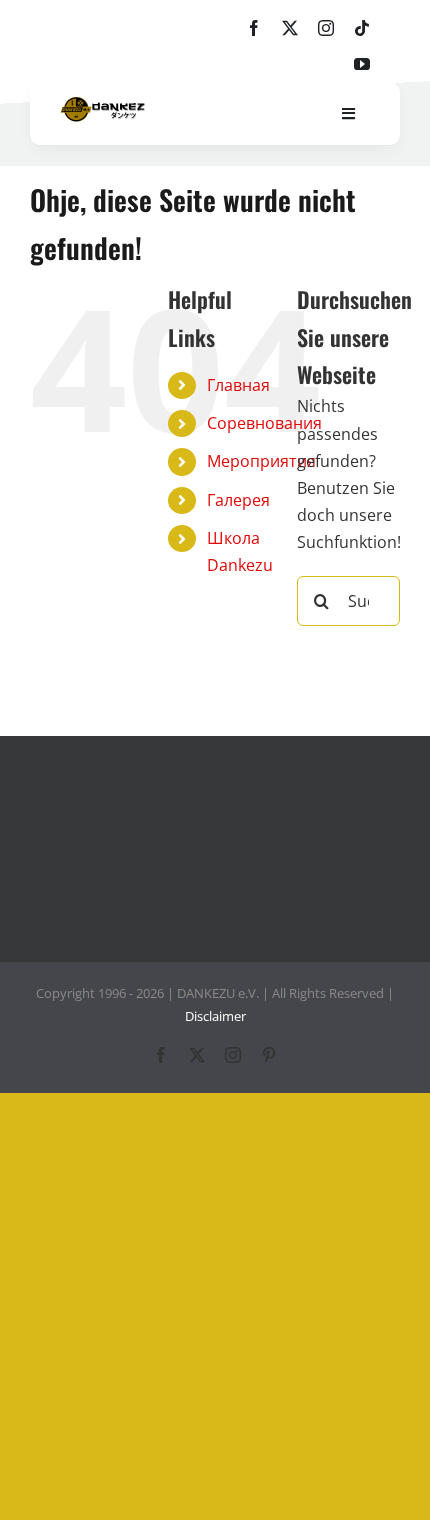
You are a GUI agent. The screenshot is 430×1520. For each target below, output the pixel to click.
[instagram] (326, 28)
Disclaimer (215, 1016)
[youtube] (362, 64)
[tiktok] (362, 28)
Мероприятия (261, 461)
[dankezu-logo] (102, 105)
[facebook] (254, 28)
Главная (238, 385)
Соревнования (264, 423)
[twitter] (290, 28)
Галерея (238, 500)
